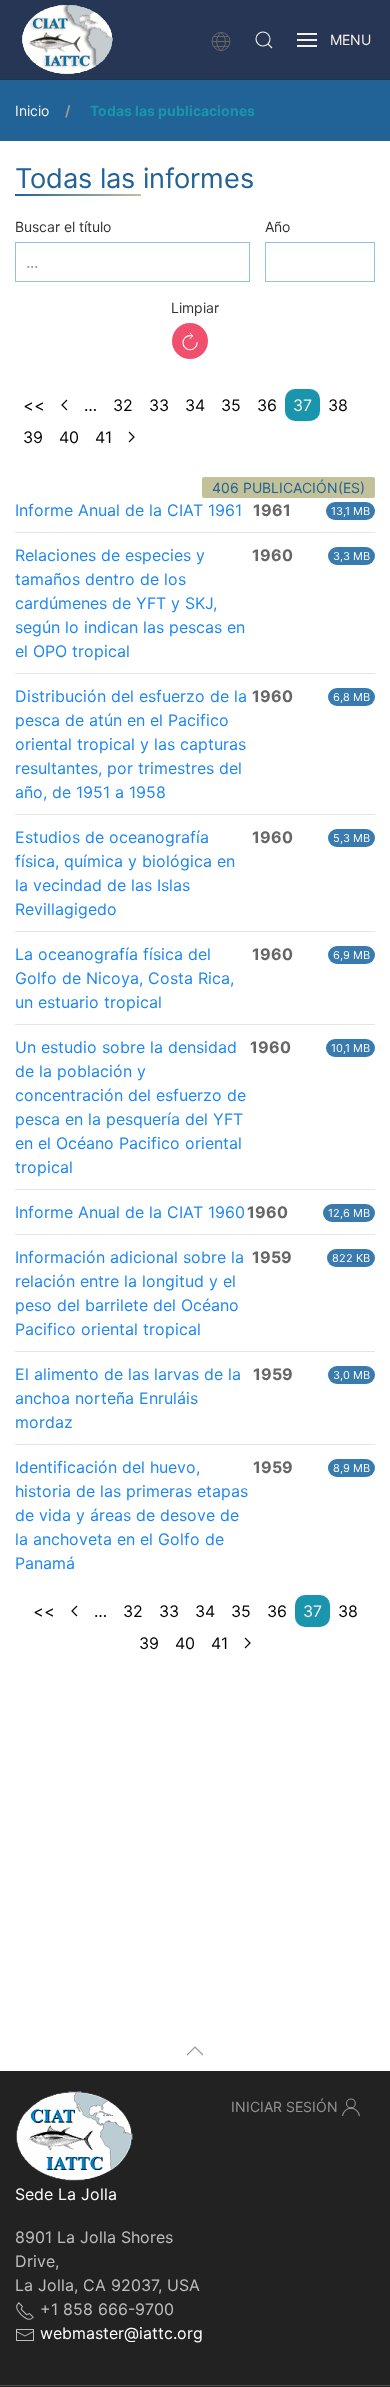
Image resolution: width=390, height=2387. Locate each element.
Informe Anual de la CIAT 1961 (128, 510)
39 (33, 437)
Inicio (32, 110)
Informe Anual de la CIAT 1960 (130, 1212)
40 (69, 437)
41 (103, 437)
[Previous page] (64, 405)
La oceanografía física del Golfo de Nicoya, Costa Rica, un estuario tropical (124, 978)
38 (338, 405)
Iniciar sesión (284, 2106)
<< (34, 405)
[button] (264, 40)
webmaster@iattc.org (121, 2333)
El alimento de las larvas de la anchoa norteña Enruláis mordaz (128, 1398)
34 (195, 405)
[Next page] (131, 437)
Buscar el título (63, 226)
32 (123, 405)
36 (267, 405)
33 (159, 405)
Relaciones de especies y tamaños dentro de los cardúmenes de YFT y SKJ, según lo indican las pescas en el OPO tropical (130, 603)
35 (231, 405)
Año (277, 226)
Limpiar (195, 307)
